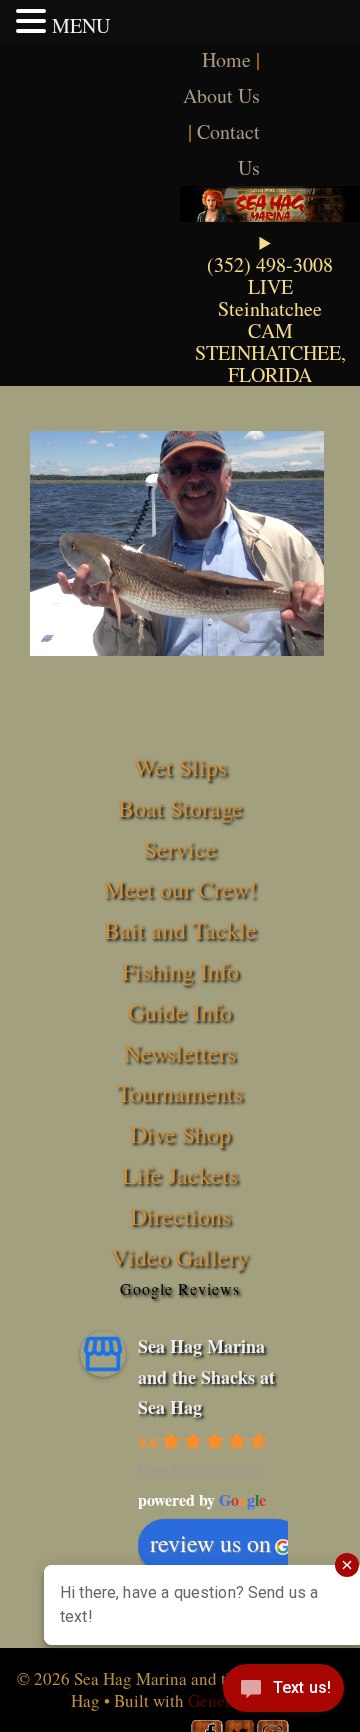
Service (180, 849)
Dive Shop (180, 1134)
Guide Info (180, 1012)
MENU (81, 25)
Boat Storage (180, 808)
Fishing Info (180, 971)
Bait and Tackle (180, 930)
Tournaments (180, 1093)
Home (226, 59)
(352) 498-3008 (270, 264)
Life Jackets (180, 1175)
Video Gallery (180, 1257)
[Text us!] (283, 1692)
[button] (34, 21)
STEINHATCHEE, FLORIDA (270, 363)
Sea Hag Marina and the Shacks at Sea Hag (206, 1376)
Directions (180, 1216)
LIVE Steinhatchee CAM (270, 308)
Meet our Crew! (180, 889)
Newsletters (180, 1053)
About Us (221, 95)
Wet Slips (180, 767)
